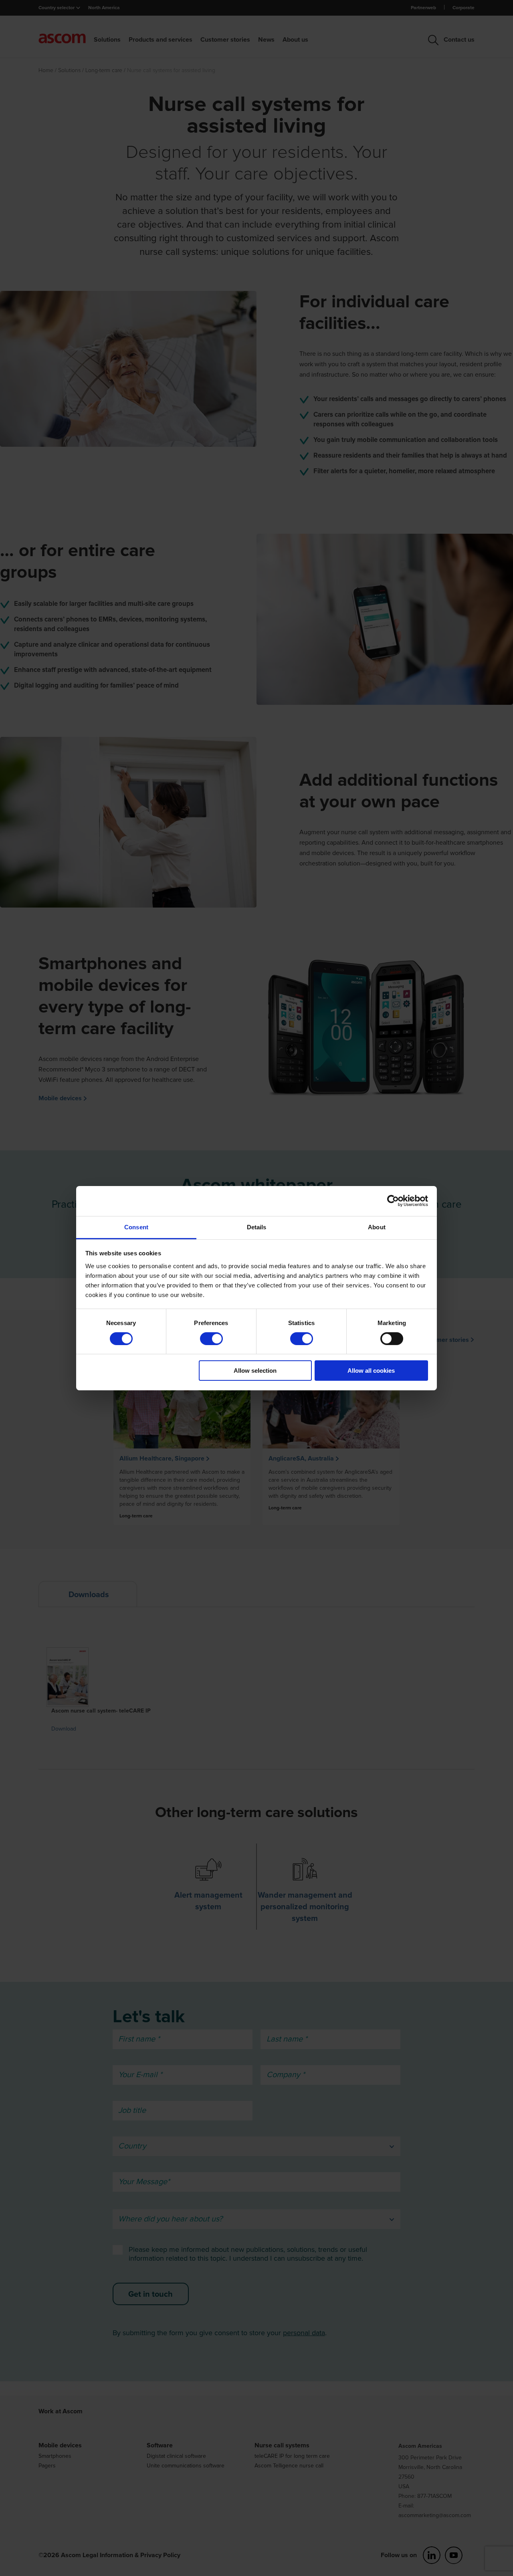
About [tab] (377, 1227)
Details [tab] (257, 1227)
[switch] (211, 1339)
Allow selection (255, 1371)
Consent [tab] (136, 1227)
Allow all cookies (371, 1371)
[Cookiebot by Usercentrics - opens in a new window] (393, 1201)
